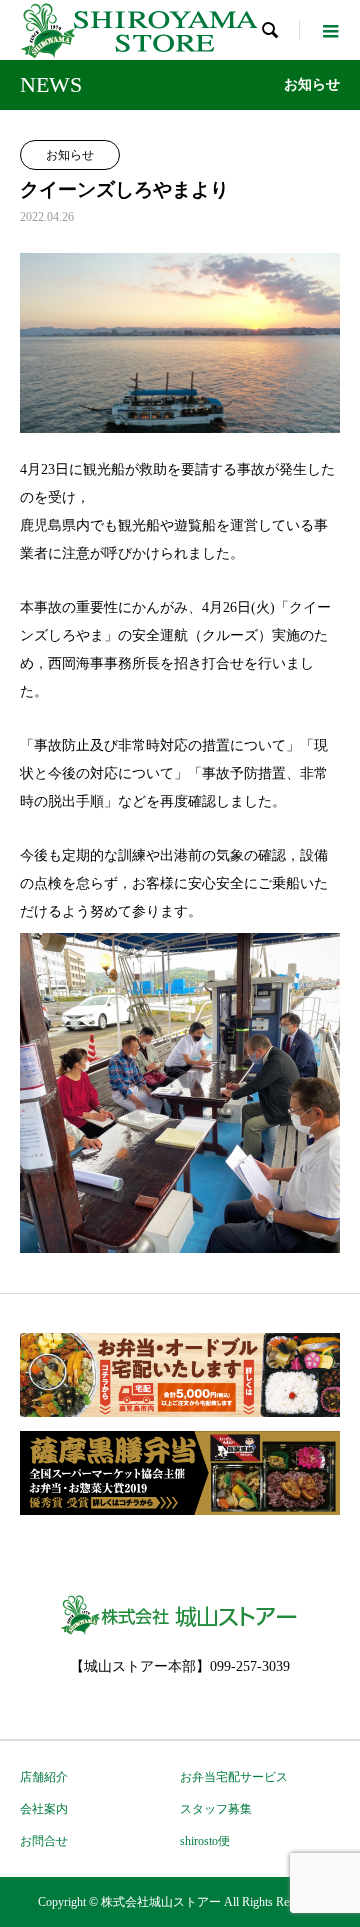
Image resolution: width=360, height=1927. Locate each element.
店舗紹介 (44, 1777)
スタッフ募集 (216, 1809)
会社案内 (44, 1809)
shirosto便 (205, 1841)
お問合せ (44, 1841)
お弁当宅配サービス (234, 1777)
